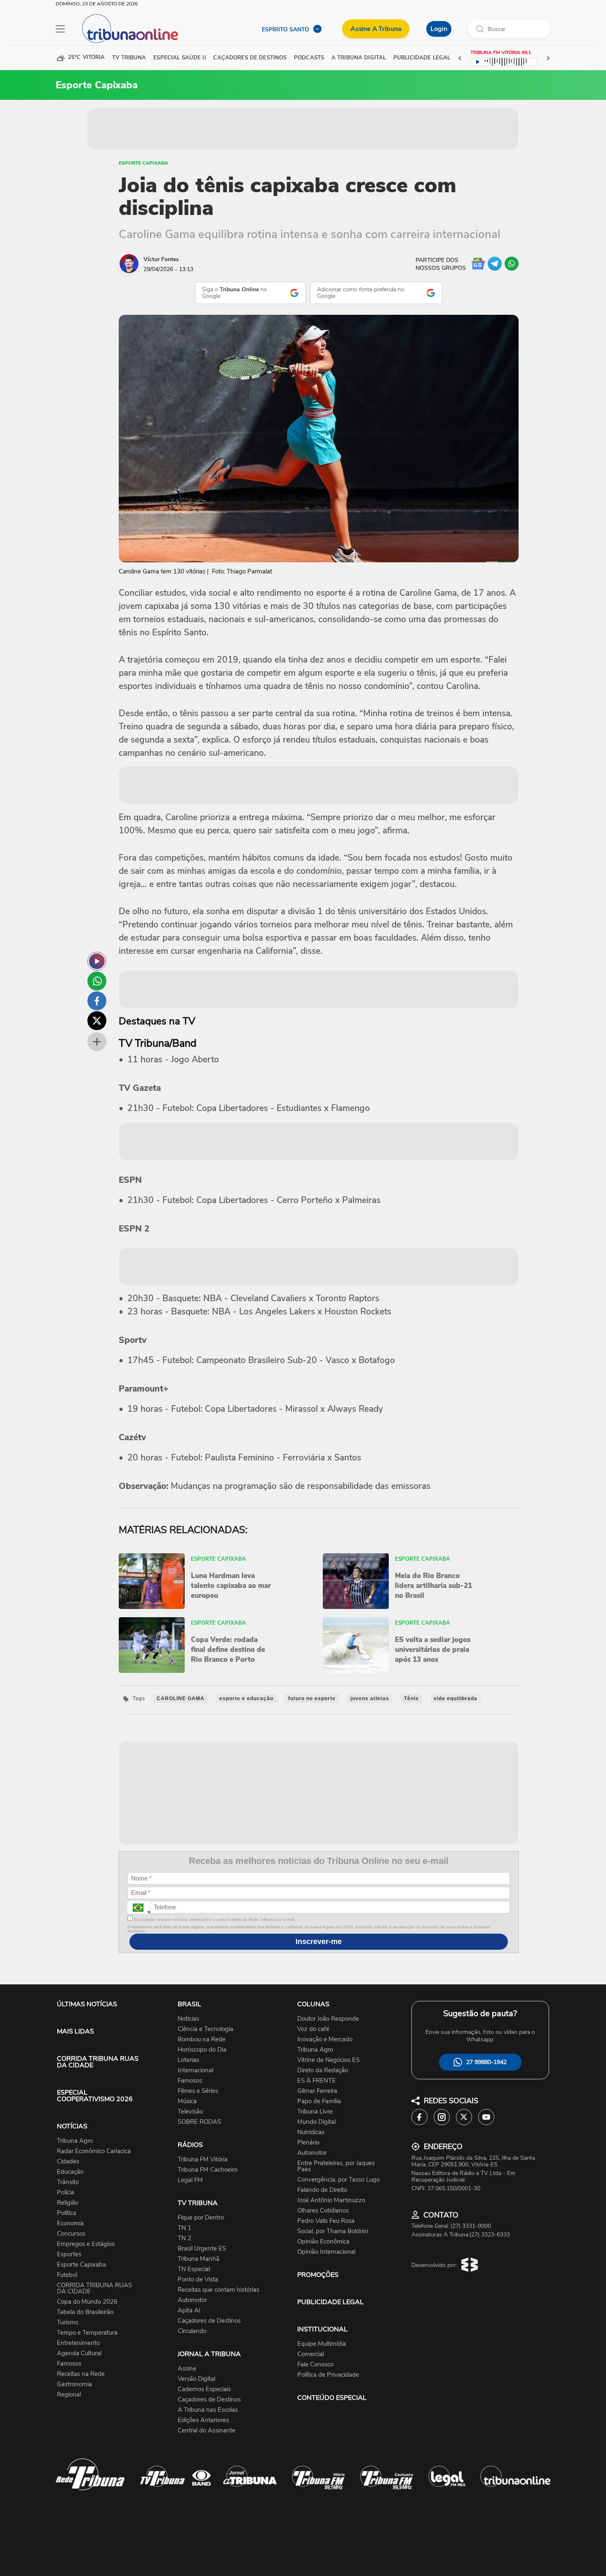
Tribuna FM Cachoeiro (208, 2170)
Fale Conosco (315, 2365)
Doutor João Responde (328, 2019)
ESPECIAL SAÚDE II (180, 58)
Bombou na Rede (202, 2039)
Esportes (69, 2254)
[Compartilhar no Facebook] (97, 1001)
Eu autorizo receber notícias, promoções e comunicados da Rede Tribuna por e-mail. (214, 1919)
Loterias (188, 2060)
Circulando (192, 2331)
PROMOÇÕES (318, 2275)
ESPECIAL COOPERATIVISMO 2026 (95, 2096)
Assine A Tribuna (376, 29)
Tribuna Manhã (198, 2259)
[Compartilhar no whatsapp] (97, 981)
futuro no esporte (312, 1698)
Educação (70, 2172)
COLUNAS (313, 2004)
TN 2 (184, 2238)
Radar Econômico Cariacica (94, 2151)
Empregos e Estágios (86, 2244)
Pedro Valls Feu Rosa (326, 2221)
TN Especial (194, 2269)
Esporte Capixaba (143, 163)
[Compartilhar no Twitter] (97, 1021)
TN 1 (184, 2228)
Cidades (68, 2162)
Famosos (69, 2364)
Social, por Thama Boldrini (333, 2231)
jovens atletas (370, 1698)
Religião (68, 2203)
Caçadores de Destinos (209, 2321)
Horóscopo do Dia (202, 2050)
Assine (187, 2369)
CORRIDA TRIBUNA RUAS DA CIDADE (98, 2062)
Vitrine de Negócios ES (328, 2060)
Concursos (71, 2234)
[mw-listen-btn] (97, 961)
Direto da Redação (323, 2070)
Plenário (308, 2143)
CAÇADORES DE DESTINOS (250, 58)
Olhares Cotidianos (323, 2211)
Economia (70, 2223)
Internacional (195, 2070)
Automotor (192, 2300)
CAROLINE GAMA (181, 1698)
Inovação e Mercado (325, 2039)
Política (67, 2213)
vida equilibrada (456, 1698)
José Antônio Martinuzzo (331, 2200)
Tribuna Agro (75, 2141)
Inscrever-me (319, 1941)
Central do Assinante (207, 2431)
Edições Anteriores (203, 2420)
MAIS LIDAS (75, 2031)
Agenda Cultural (79, 2353)
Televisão (190, 2112)
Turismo (68, 2322)
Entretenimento (78, 2343)
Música (187, 2101)
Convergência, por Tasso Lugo (338, 2180)
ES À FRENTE (316, 2081)
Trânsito (68, 2182)
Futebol (67, 2275)
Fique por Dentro (201, 2218)
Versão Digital (196, 2379)
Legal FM (190, 2180)
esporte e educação (246, 1698)
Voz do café (313, 2029)
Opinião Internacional (326, 2252)
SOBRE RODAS (199, 2122)
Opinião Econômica (323, 2242)
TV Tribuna (129, 58)
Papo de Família (319, 2101)
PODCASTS (309, 58)
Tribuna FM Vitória (203, 2160)
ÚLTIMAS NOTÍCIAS (87, 2004)
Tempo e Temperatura (87, 2333)
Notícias (188, 2019)
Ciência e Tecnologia (206, 2029)
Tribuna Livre (315, 2112)
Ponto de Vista (198, 2280)
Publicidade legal (422, 58)
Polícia (66, 2193)
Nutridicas (311, 2132)
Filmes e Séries (198, 2091)
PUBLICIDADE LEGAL (330, 2302)
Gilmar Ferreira (317, 2091)
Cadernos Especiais (204, 2389)
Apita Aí (189, 2311)
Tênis (411, 1698)
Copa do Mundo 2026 (87, 2302)
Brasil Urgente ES (202, 2249)
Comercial (311, 2354)
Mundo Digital (316, 2122)
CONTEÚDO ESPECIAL (332, 2398)
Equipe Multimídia (322, 2344)
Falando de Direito (322, 2190)
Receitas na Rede (81, 2374)
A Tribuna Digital (359, 58)
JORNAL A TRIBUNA (209, 2354)
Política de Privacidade (328, 2375)
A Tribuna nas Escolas (208, 2410)
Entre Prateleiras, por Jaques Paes (336, 2166)
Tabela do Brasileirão (85, 2312)
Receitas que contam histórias (218, 2290)
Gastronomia (74, 2384)
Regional (69, 2395)
